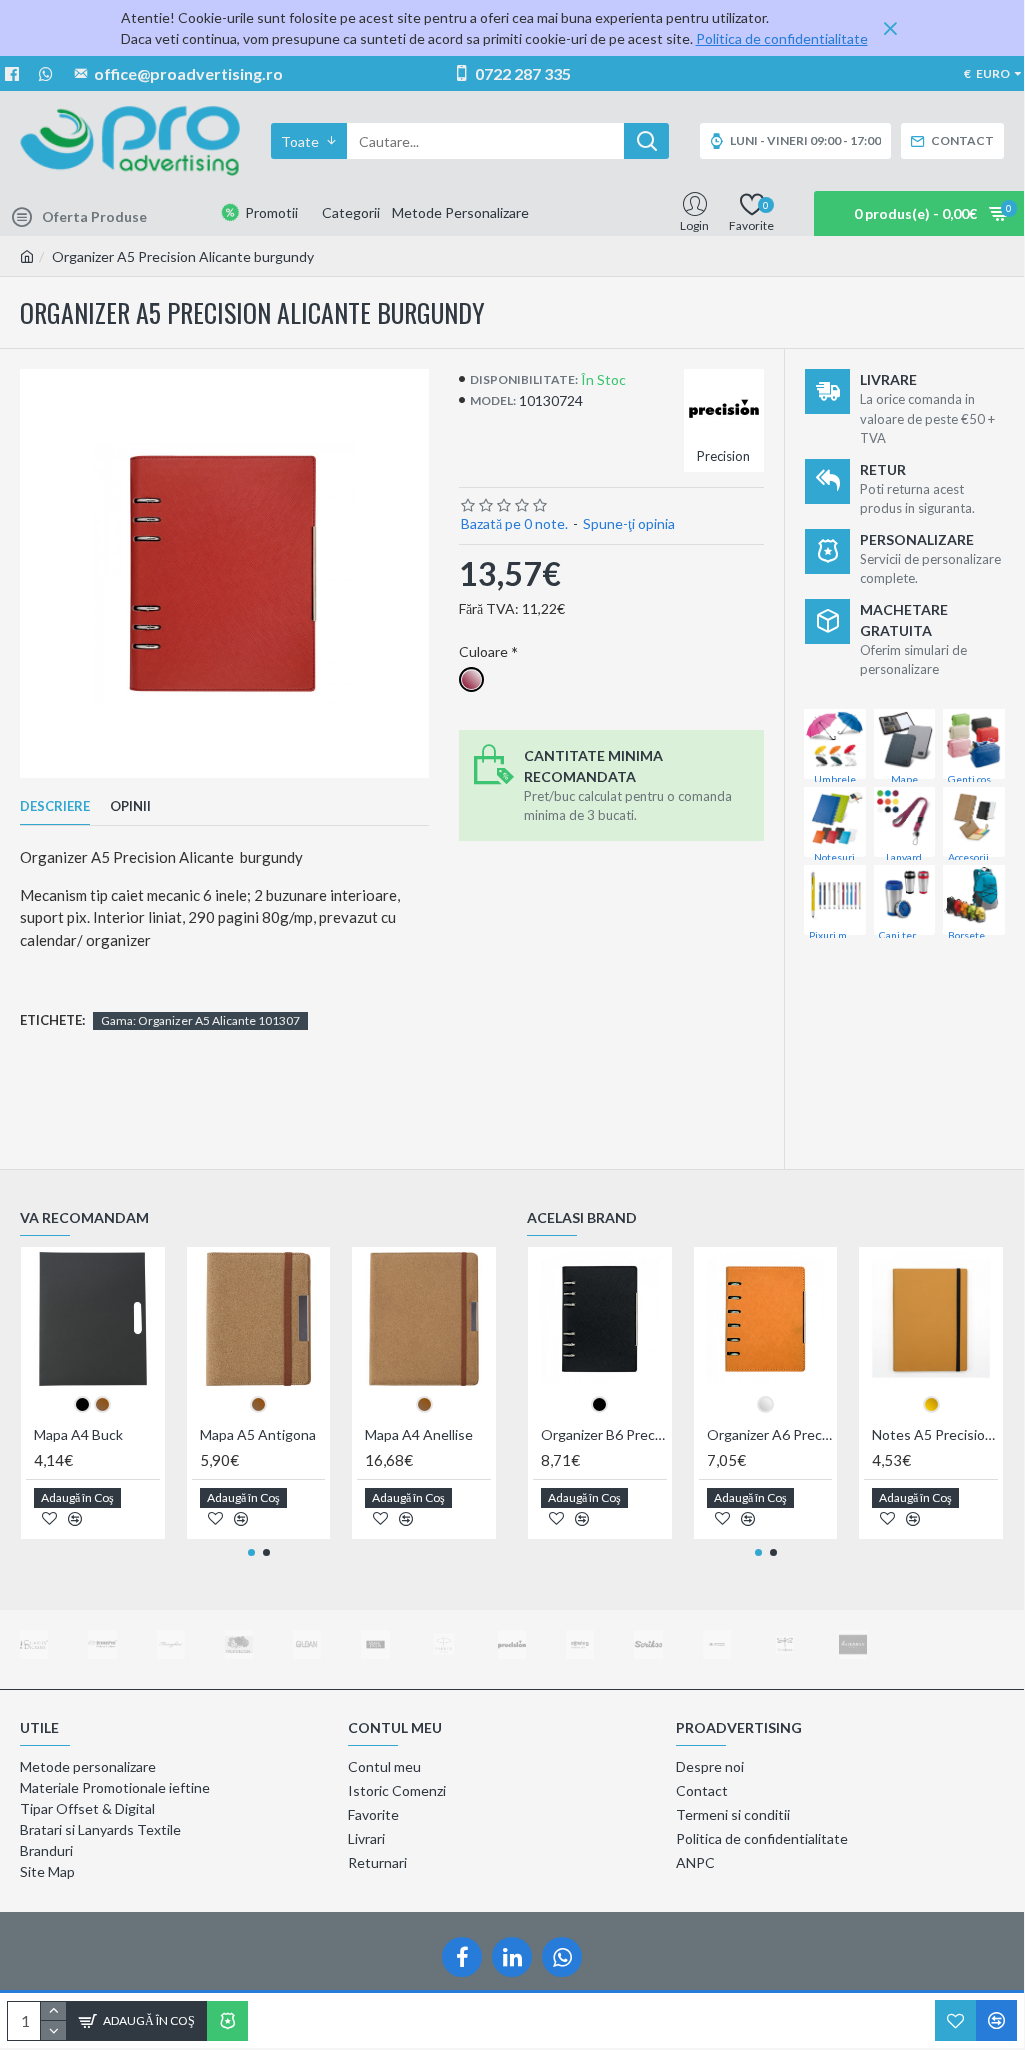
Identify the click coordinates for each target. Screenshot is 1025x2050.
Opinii (130, 806)
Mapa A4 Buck (78, 1434)
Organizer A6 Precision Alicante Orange (770, 1434)
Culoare (483, 651)
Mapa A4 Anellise (419, 1434)
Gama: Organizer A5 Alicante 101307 (200, 1020)
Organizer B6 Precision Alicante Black (604, 1434)
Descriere (55, 806)
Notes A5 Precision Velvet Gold (935, 1434)
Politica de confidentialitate (782, 38)
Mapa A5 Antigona (258, 1434)
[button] (251, 1552)
